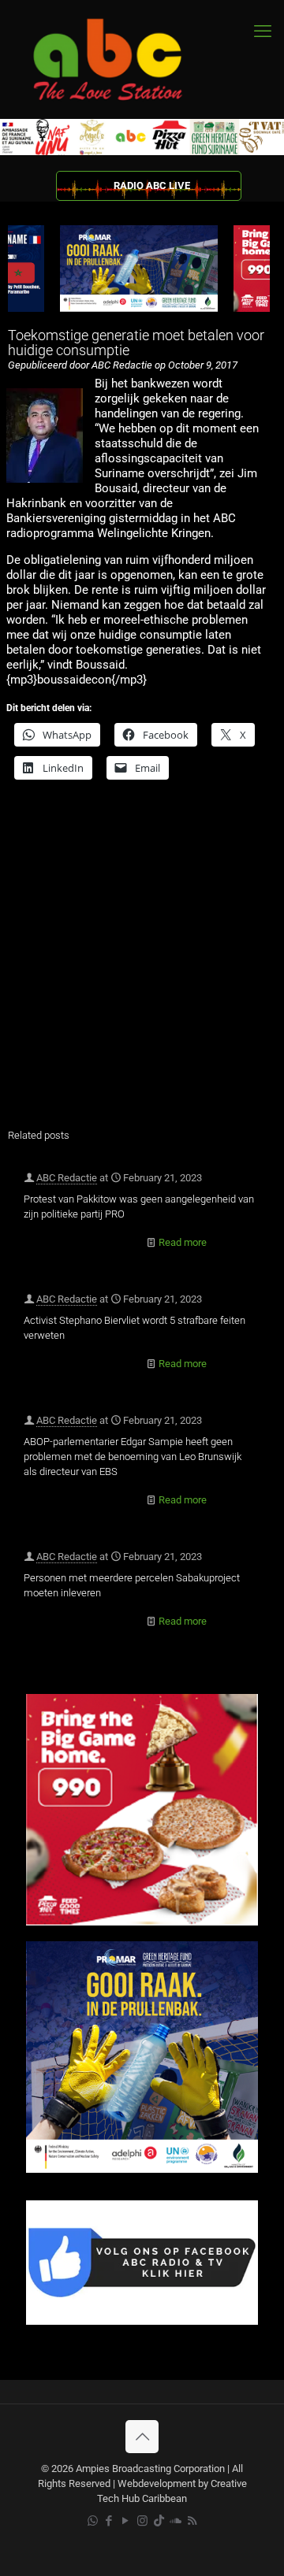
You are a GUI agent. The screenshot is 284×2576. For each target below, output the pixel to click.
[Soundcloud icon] (176, 2521)
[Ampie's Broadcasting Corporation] (122, 59)
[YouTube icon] (126, 2521)
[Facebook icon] (109, 2521)
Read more (183, 1242)
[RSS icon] (192, 2521)
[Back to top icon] (142, 2437)
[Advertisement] (142, 964)
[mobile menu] (263, 32)
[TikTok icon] (159, 2521)
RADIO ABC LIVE (152, 185)
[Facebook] (142, 2321)
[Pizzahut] (142, 1922)
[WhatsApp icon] (93, 2521)
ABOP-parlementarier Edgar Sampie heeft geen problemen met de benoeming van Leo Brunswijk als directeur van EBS (133, 1457)
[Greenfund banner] (142, 2169)
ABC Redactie (67, 1178)
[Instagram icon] (142, 2521)
